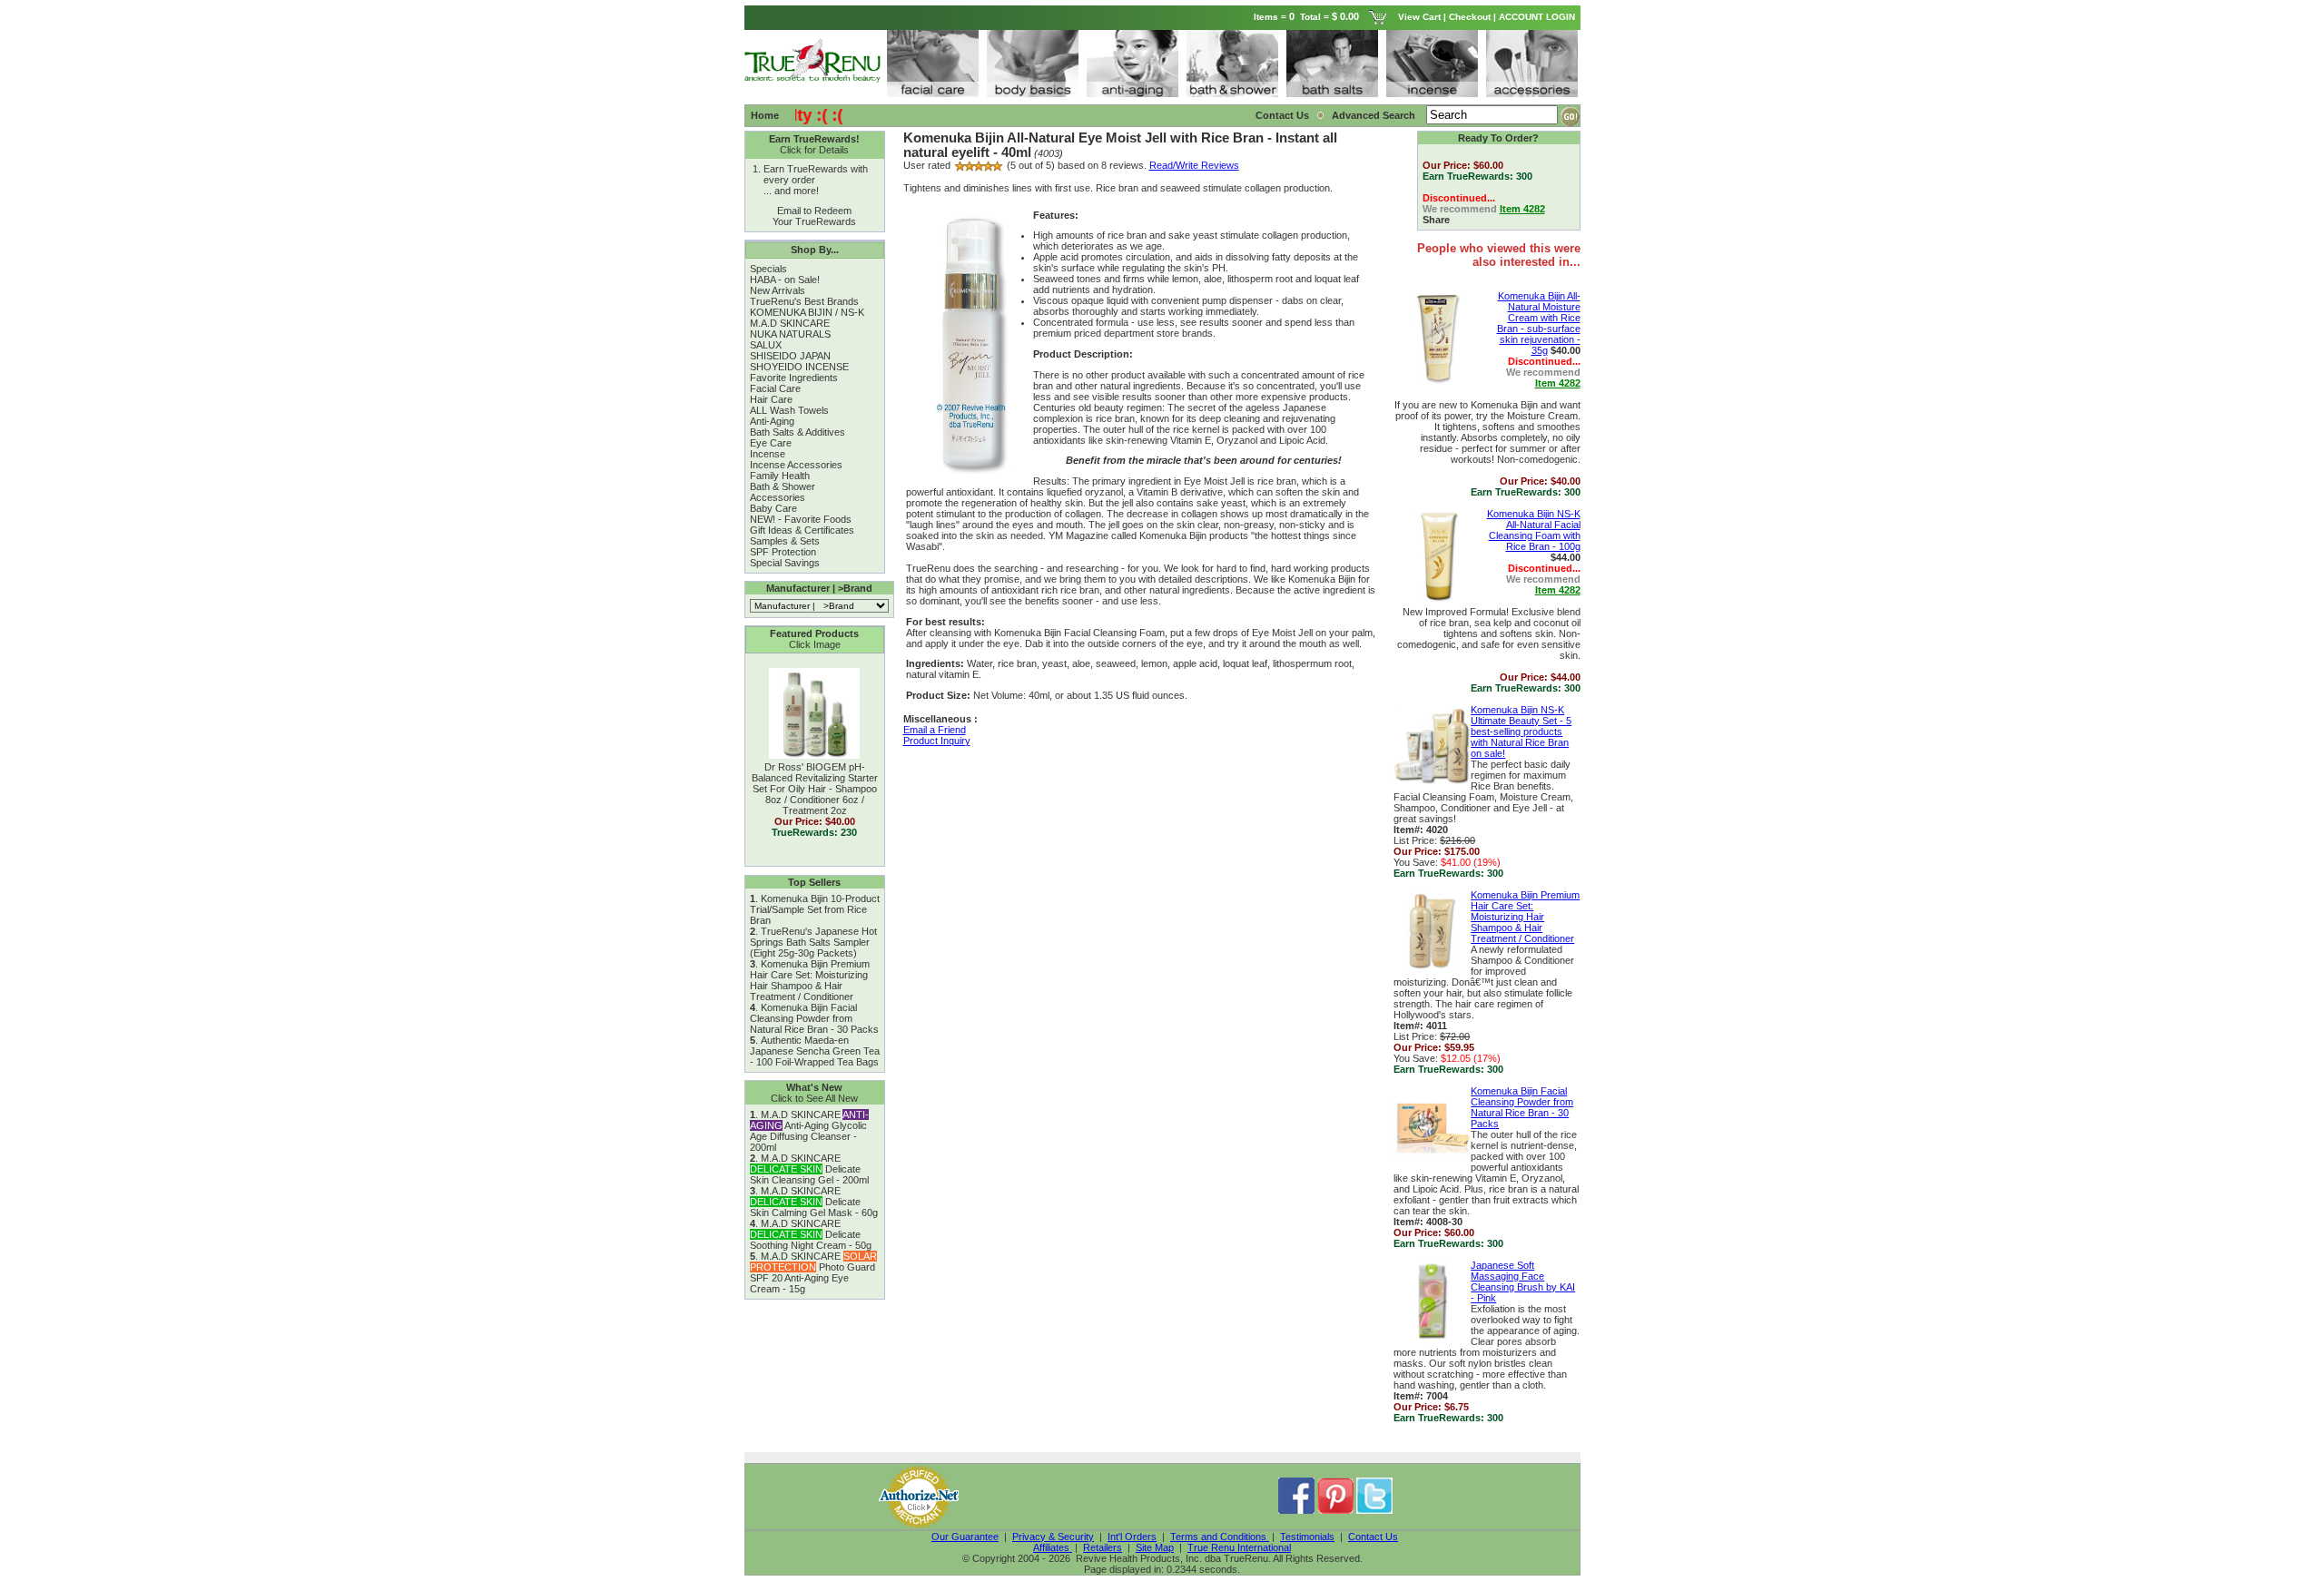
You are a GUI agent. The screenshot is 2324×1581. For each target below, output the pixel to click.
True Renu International (1239, 1547)
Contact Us (1282, 115)
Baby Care (773, 508)
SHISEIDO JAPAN (790, 356)
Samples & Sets (785, 541)
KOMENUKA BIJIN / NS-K (807, 312)
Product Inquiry (937, 741)
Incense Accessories (796, 465)
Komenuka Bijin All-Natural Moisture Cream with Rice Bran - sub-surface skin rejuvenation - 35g (1539, 323)
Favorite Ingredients (794, 378)
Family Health (780, 476)
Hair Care (771, 399)
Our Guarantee (965, 1537)
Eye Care (771, 443)
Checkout (1470, 17)
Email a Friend (935, 730)
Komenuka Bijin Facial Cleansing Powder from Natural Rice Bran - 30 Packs (814, 1018)
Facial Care (775, 388)
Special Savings (785, 563)
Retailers (1103, 1547)
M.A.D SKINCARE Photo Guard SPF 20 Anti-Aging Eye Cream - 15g (813, 1272)
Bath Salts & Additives (798, 432)
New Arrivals (778, 290)
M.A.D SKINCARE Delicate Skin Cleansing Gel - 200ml (809, 1169)
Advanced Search (1375, 115)
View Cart (1419, 17)
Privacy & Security (1053, 1537)
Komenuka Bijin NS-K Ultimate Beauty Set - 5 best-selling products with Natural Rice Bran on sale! (1521, 732)
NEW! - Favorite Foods (801, 519)
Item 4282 (1522, 209)
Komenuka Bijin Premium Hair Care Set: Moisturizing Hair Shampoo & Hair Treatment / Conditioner (810, 980)
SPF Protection (783, 552)
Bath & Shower (783, 486)
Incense (768, 454)
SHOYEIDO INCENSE (799, 367)
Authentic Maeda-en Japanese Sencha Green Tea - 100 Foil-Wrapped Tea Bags (815, 1051)
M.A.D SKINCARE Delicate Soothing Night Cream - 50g (811, 1234)
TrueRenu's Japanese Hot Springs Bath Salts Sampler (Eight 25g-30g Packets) (813, 942)
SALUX (766, 345)
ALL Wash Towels (789, 410)
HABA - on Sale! (785, 280)
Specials (768, 269)
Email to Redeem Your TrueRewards (814, 216)
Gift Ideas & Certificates (802, 530)
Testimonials (1307, 1537)
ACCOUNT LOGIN (1538, 17)
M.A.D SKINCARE (790, 323)
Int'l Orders (1132, 1537)
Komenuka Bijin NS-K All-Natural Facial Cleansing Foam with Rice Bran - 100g (1534, 530)
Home (765, 115)
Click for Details (814, 150)
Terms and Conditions (1220, 1537)
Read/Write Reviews (1194, 165)
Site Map (1155, 1547)
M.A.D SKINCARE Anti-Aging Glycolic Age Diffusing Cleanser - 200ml (809, 1131)
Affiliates (1053, 1547)
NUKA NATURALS (790, 334)
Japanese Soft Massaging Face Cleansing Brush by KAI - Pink (1523, 1281)
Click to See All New (814, 1098)
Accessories (778, 497)
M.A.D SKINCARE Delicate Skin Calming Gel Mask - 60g (814, 1202)
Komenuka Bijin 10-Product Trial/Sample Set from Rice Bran (815, 909)
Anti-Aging (772, 421)
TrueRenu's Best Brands (804, 301)
